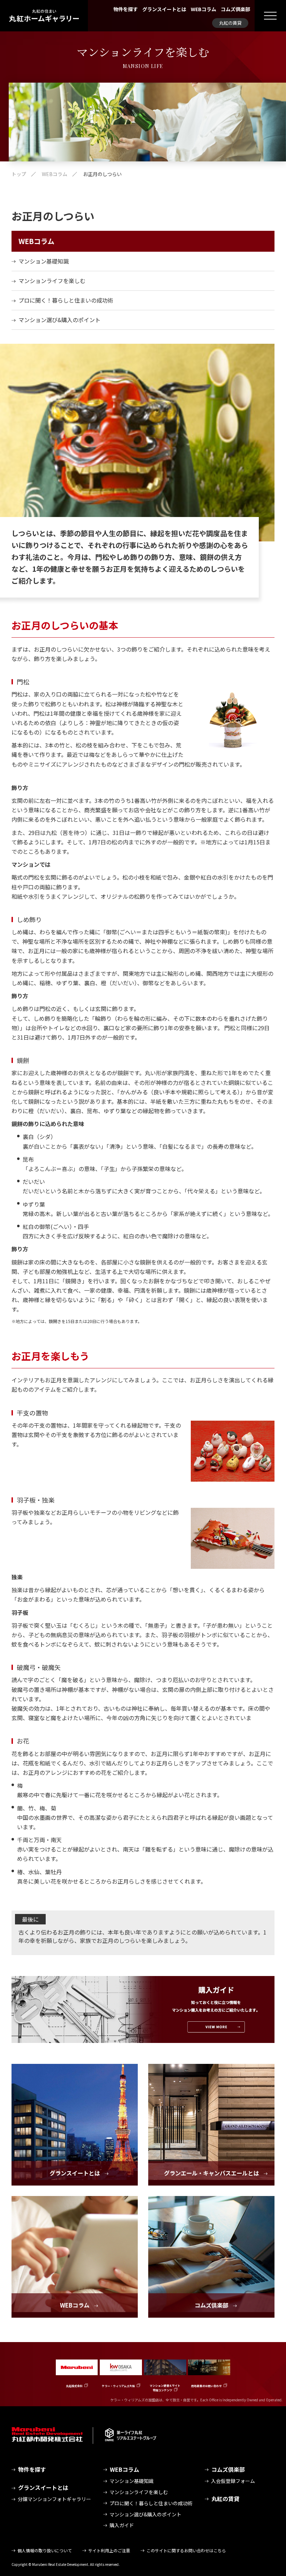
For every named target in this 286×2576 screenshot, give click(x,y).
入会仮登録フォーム (233, 2481)
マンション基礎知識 (44, 261)
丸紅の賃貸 (230, 23)
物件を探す (126, 9)
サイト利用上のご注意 (109, 2550)
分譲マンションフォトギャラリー (54, 2499)
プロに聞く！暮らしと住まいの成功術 (66, 300)
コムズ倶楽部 (235, 9)
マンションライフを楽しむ (52, 281)
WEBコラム (204, 9)
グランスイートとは (164, 9)
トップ (19, 174)
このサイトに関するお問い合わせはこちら (186, 2550)
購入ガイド (122, 2525)
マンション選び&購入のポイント (59, 320)
